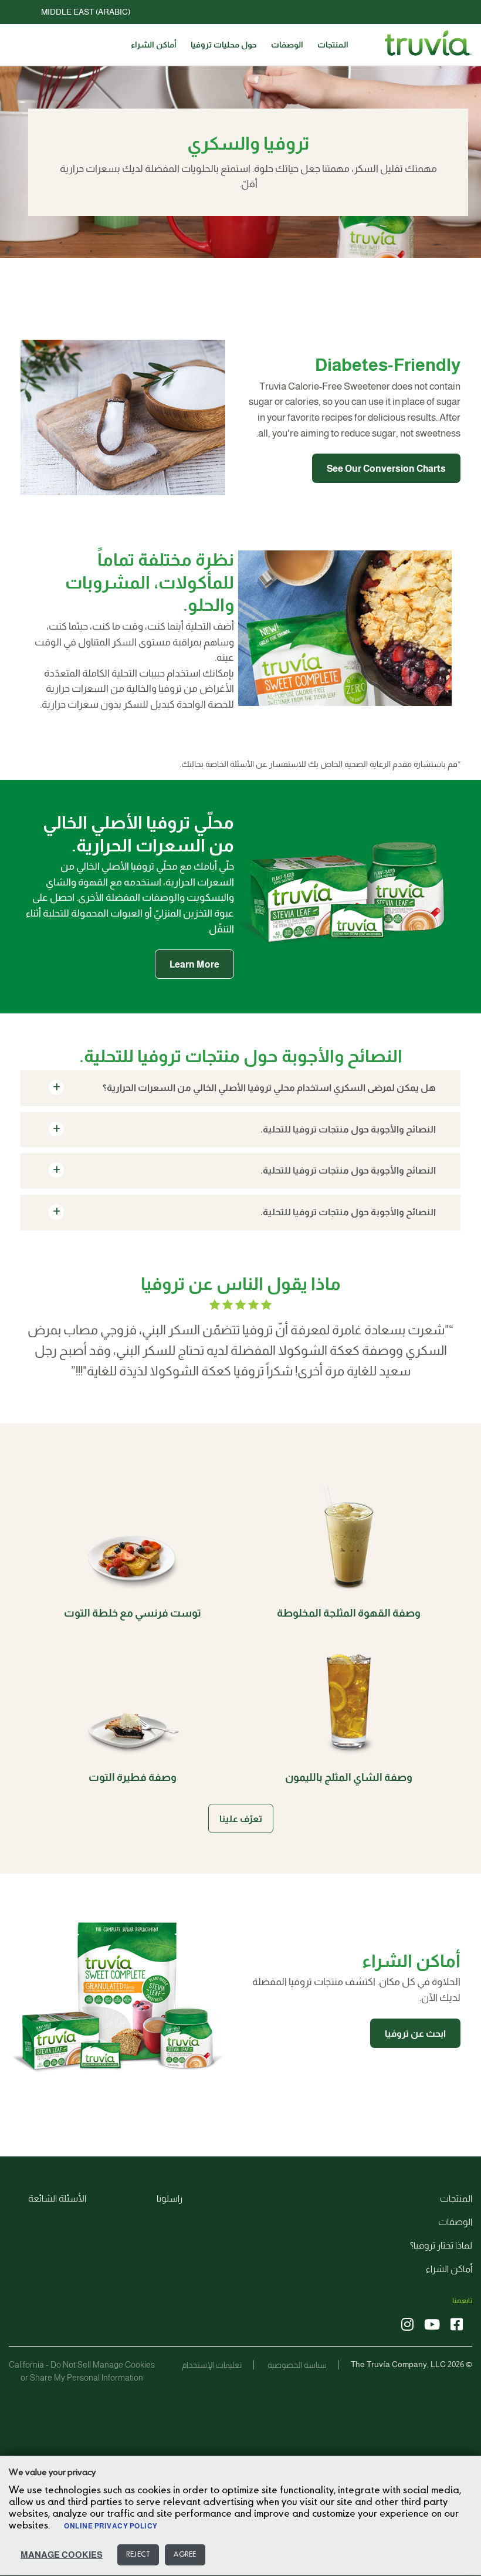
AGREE (185, 2555)
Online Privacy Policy (111, 2526)
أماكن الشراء (154, 45)
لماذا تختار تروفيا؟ (441, 2245)
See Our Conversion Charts (386, 469)
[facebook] (457, 2325)
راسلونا (170, 2198)
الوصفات (287, 45)
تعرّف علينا (241, 1819)
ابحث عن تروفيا (415, 2034)
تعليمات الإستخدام (212, 2365)
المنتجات (333, 45)
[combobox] (232, 12)
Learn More (194, 964)
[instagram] (407, 2325)
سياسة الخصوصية (297, 2365)
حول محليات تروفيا (224, 45)
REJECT (138, 2555)
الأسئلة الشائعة (57, 2198)
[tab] (240, 1088)
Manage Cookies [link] (124, 2365)
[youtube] (432, 2325)
